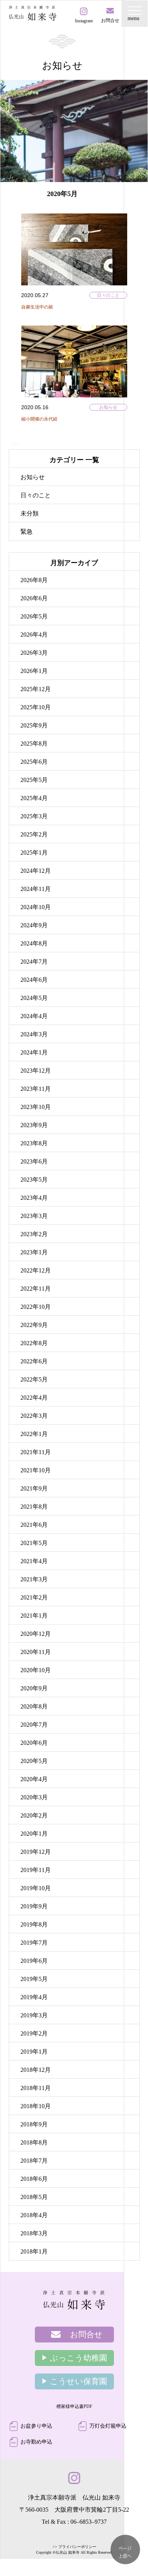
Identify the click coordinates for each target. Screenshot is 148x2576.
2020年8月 (34, 1706)
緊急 (26, 532)
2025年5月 (34, 780)
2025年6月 (34, 762)
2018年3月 (34, 2233)
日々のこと (108, 295)
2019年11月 (36, 1870)
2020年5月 (34, 1761)
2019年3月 (34, 2015)
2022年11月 (36, 1289)
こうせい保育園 (79, 2381)
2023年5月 (34, 1180)
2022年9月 (34, 1325)
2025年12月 (36, 689)
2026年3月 (34, 653)
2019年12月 (36, 1852)
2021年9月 (34, 1488)
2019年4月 (34, 1997)
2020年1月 (34, 1834)
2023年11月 (36, 1089)
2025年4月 (34, 798)
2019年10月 (36, 1888)
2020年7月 (34, 1725)
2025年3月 (34, 816)
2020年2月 (34, 1815)
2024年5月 (34, 998)
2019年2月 (34, 2033)
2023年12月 (36, 1071)
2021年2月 (34, 1597)
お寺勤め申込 (36, 2442)
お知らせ (108, 407)
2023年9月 (34, 1125)
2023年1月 (34, 1252)
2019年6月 (34, 1961)
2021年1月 (34, 1616)
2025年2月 (34, 834)
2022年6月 (34, 1361)
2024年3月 (34, 1034)
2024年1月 (34, 1052)
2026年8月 (34, 580)
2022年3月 (34, 1416)
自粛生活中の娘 (37, 307)
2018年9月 (34, 2124)
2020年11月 (36, 1652)
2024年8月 (34, 943)
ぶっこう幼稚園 (79, 2358)
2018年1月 (34, 2251)
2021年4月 (34, 1561)
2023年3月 (34, 1216)
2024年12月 (36, 871)
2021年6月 (34, 1525)
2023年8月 (34, 1143)
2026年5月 (34, 616)
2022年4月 (34, 1398)
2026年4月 (34, 635)
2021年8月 (34, 1507)
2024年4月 (34, 1016)
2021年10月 (36, 1470)
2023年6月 (34, 1161)
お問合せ (86, 2335)
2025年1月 (34, 853)
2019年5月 (34, 1979)
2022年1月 (34, 1434)
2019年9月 (34, 1906)
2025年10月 (36, 707)
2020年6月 (34, 1743)
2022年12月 (36, 1270)
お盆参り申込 (36, 2426)
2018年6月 (34, 2179)
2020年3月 (34, 1797)
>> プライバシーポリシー (74, 2547)
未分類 (30, 513)
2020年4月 (34, 1779)
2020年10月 (36, 1670)
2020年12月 (36, 1634)
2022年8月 (34, 1343)
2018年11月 (36, 2088)
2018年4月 (34, 2215)
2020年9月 (34, 1688)
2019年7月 (34, 1943)
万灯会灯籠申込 (108, 2426)
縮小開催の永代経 (39, 419)
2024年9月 (34, 925)
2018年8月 (34, 2142)
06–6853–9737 (89, 2522)
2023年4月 (34, 1198)
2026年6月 (34, 598)
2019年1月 (34, 2052)
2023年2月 (34, 1234)
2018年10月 (36, 2106)
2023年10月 (36, 1107)
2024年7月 (34, 962)
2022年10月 (36, 1307)
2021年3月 (34, 1579)
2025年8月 (34, 744)
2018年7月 (34, 2161)
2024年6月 (34, 980)
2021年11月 (36, 1452)
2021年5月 (34, 1543)
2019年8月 (34, 1924)
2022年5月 (34, 1379)
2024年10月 (36, 907)
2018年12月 (36, 2070)
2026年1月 (34, 671)
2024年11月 (36, 889)
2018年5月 (34, 2197)
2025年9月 (34, 725)
